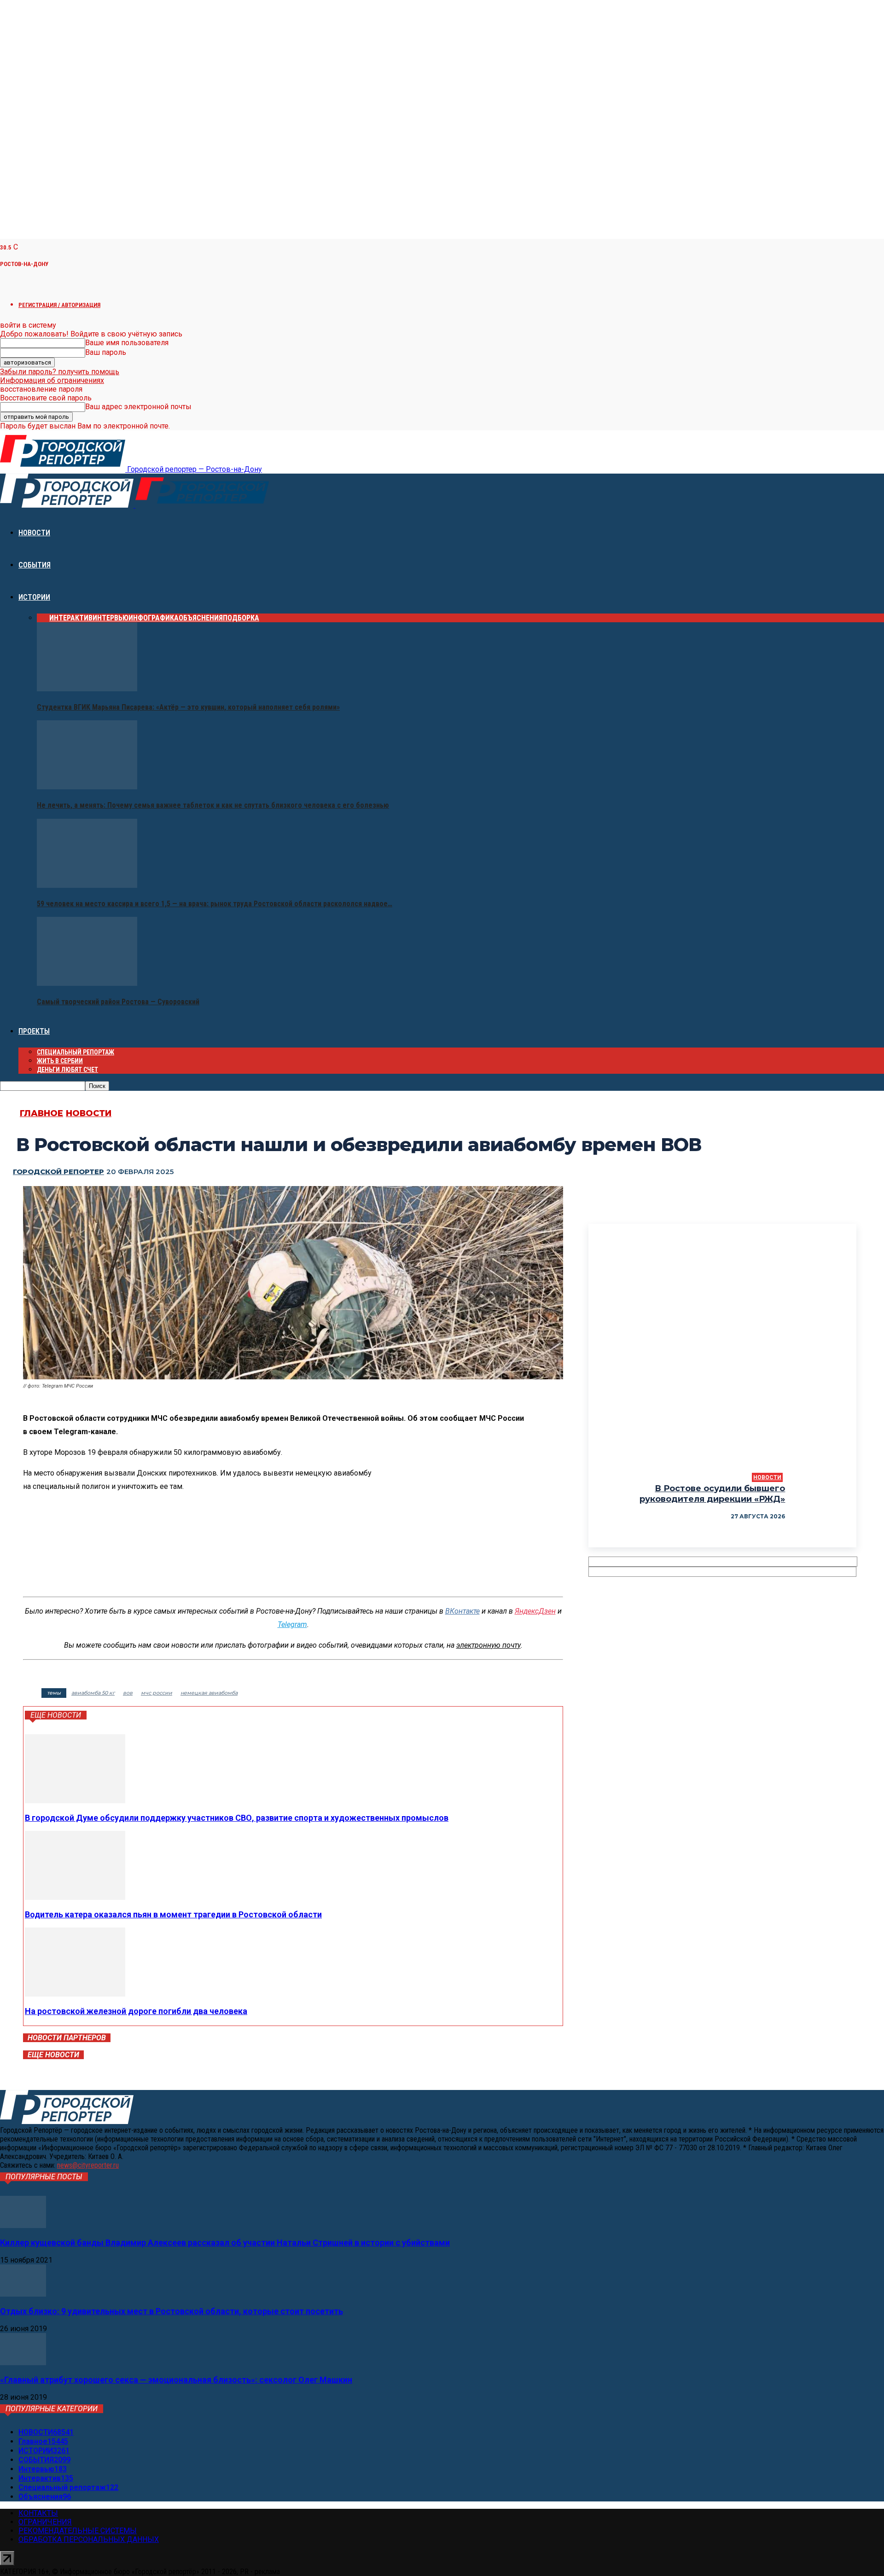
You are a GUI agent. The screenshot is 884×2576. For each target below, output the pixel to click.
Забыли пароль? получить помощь (60, 372)
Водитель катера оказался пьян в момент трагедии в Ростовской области (173, 1914)
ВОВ (128, 1693)
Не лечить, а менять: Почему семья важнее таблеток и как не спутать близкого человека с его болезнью (213, 805)
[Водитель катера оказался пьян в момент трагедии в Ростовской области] (75, 1897)
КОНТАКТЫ (38, 2513)
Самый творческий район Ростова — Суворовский (118, 1002)
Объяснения (201, 618)
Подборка (241, 618)
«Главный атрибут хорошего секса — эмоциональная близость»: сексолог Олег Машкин (176, 2380)
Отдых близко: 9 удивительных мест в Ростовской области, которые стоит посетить (172, 2311)
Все (43, 618)
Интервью (110, 618)
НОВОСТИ (34, 533)
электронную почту (489, 1645)
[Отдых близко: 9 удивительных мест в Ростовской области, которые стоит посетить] (23, 2294)
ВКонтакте (462, 1611)
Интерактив (71, 618)
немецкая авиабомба (209, 1693)
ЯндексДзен (535, 1611)
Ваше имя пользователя (127, 343)
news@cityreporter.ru (88, 2165)
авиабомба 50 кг (93, 1693)
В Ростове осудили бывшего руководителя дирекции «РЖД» (712, 1494)
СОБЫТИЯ (35, 565)
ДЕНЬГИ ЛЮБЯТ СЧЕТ (67, 1070)
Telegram (292, 1624)
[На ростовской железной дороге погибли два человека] (75, 1994)
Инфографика (154, 618)
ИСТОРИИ (34, 597)
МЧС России (157, 1693)
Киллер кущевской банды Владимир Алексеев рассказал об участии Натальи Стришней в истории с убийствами (225, 2243)
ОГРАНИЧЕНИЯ (45, 2522)
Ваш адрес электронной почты (138, 407)
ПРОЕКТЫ (34, 1031)
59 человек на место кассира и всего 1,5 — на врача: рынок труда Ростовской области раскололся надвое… (215, 904)
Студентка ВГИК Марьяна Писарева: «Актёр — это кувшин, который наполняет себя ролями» (188, 707)
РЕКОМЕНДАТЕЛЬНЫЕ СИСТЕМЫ (78, 2531)
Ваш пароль (106, 352)
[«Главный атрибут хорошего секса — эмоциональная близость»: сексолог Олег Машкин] (23, 2363)
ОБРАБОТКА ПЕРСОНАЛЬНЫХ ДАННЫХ (89, 2539)
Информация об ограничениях (52, 380)
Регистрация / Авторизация (59, 305)
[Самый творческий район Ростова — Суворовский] (87, 983)
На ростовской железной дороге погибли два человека (136, 2011)
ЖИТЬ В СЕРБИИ (60, 1061)
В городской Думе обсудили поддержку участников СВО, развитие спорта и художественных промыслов (237, 1818)
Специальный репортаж (76, 1052)
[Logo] (68, 505)
